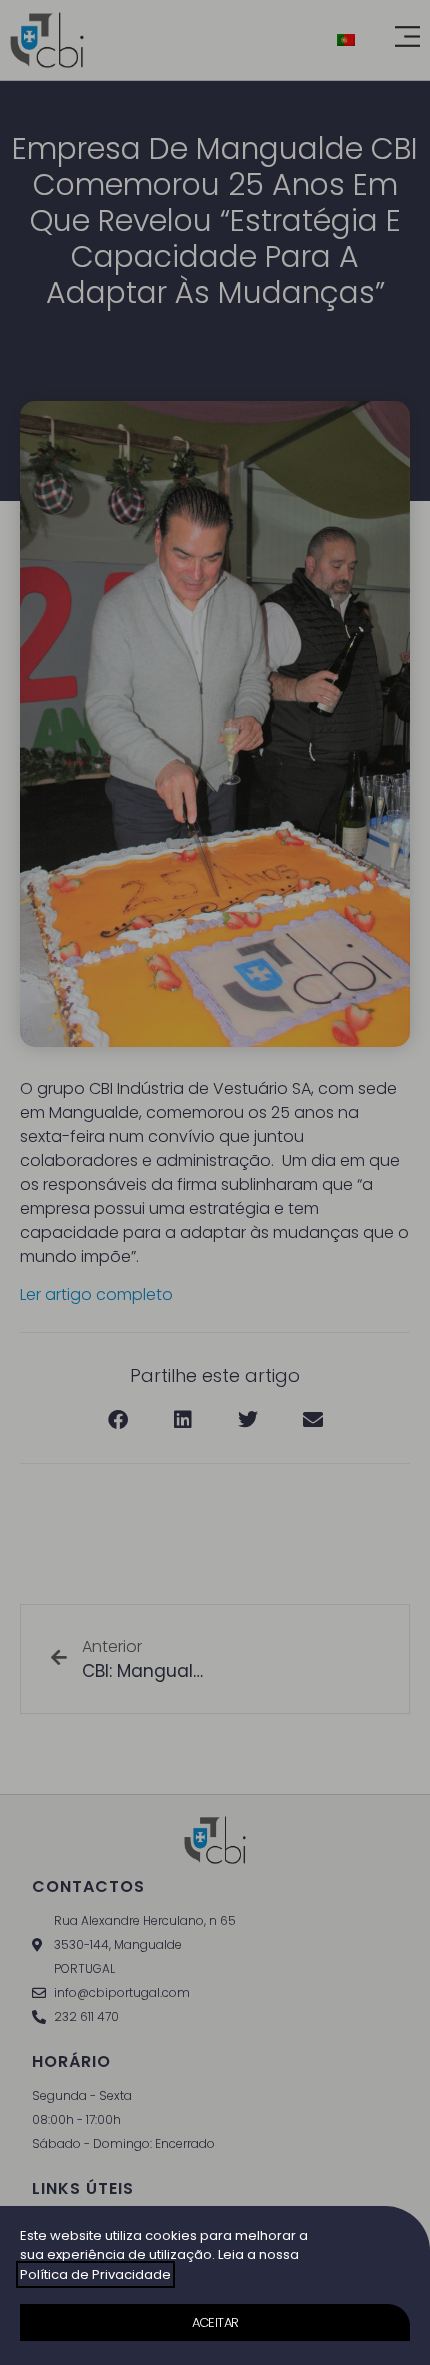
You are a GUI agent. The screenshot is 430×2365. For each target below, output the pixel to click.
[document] (215, 1182)
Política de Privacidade (95, 2274)
